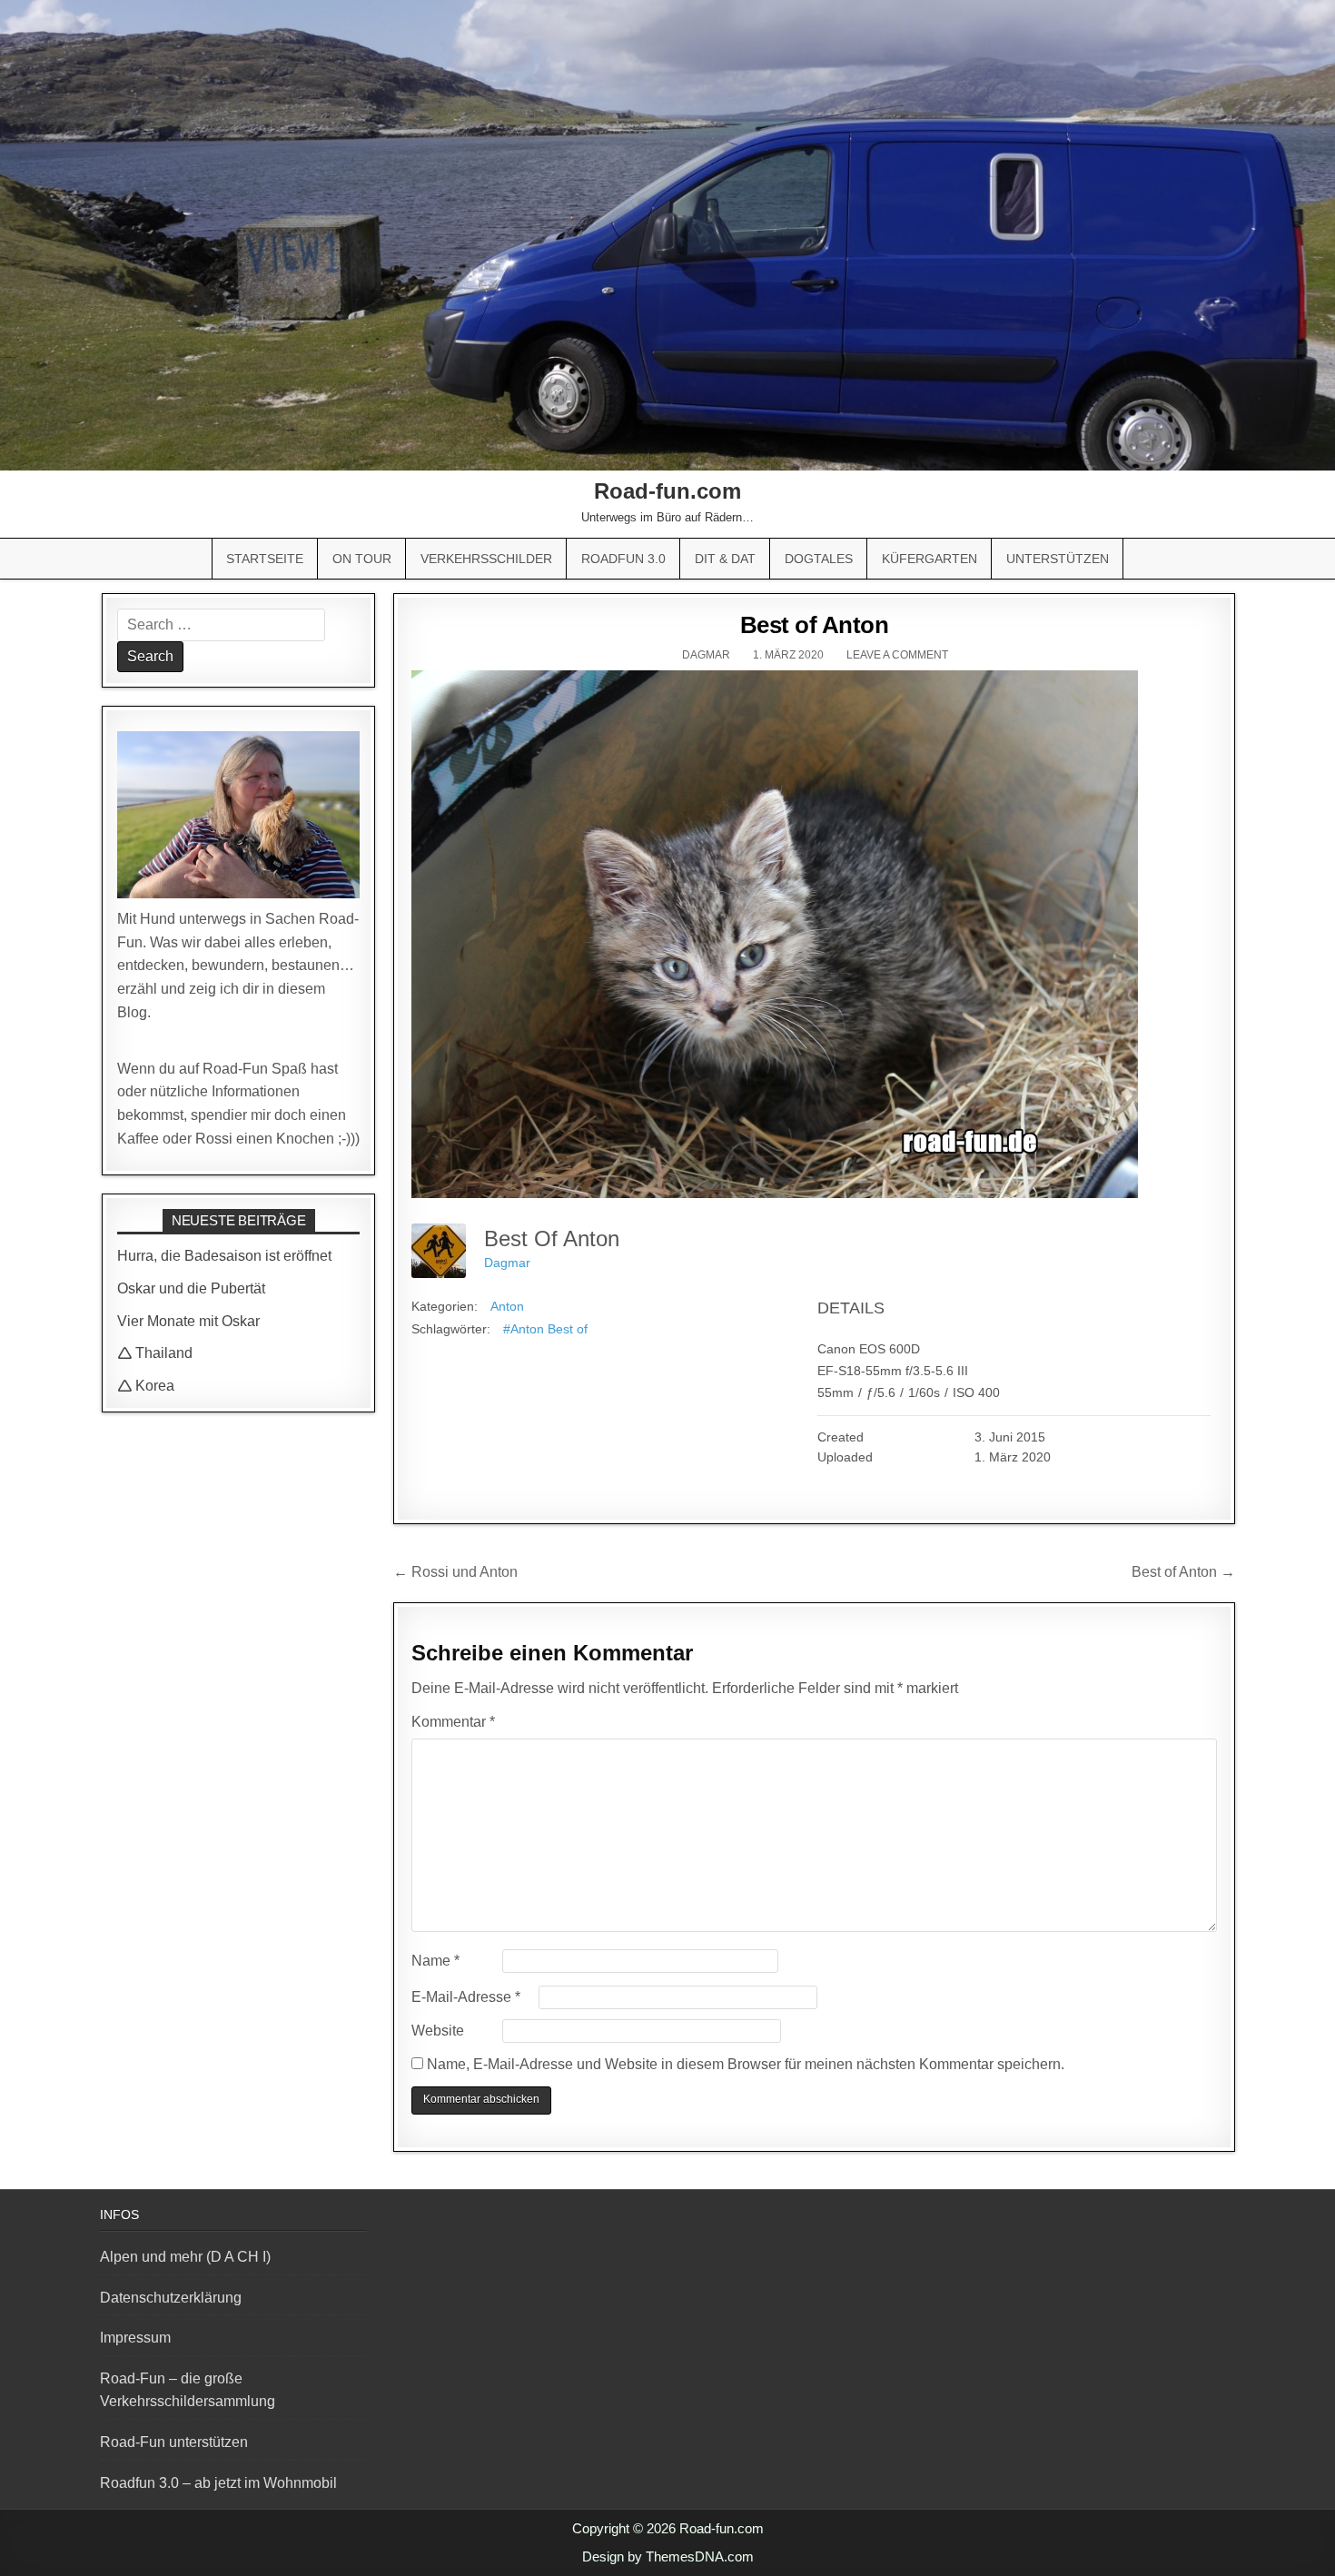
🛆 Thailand (155, 1353)
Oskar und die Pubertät (191, 1288)
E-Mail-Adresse (466, 1997)
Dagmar (706, 655)
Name (435, 1961)
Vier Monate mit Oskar (188, 1321)
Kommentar (453, 1722)
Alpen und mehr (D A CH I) (185, 2257)
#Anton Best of (545, 1329)
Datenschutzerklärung (171, 2298)
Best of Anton (815, 625)
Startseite (265, 559)
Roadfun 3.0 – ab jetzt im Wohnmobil (218, 2483)
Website (438, 2031)
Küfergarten (930, 559)
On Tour (362, 559)
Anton (507, 1306)
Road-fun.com (667, 491)
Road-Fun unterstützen (174, 2442)
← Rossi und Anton (455, 1572)
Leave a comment (897, 655)
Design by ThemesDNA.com (668, 2556)
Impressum (135, 2338)
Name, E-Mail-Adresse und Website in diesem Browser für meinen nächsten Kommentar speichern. (746, 2064)
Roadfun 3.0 (623, 559)
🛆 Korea (146, 1386)
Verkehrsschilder (486, 559)
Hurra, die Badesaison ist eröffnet (224, 1256)
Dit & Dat (725, 559)
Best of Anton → (1183, 1572)
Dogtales (819, 559)
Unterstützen (1058, 559)
